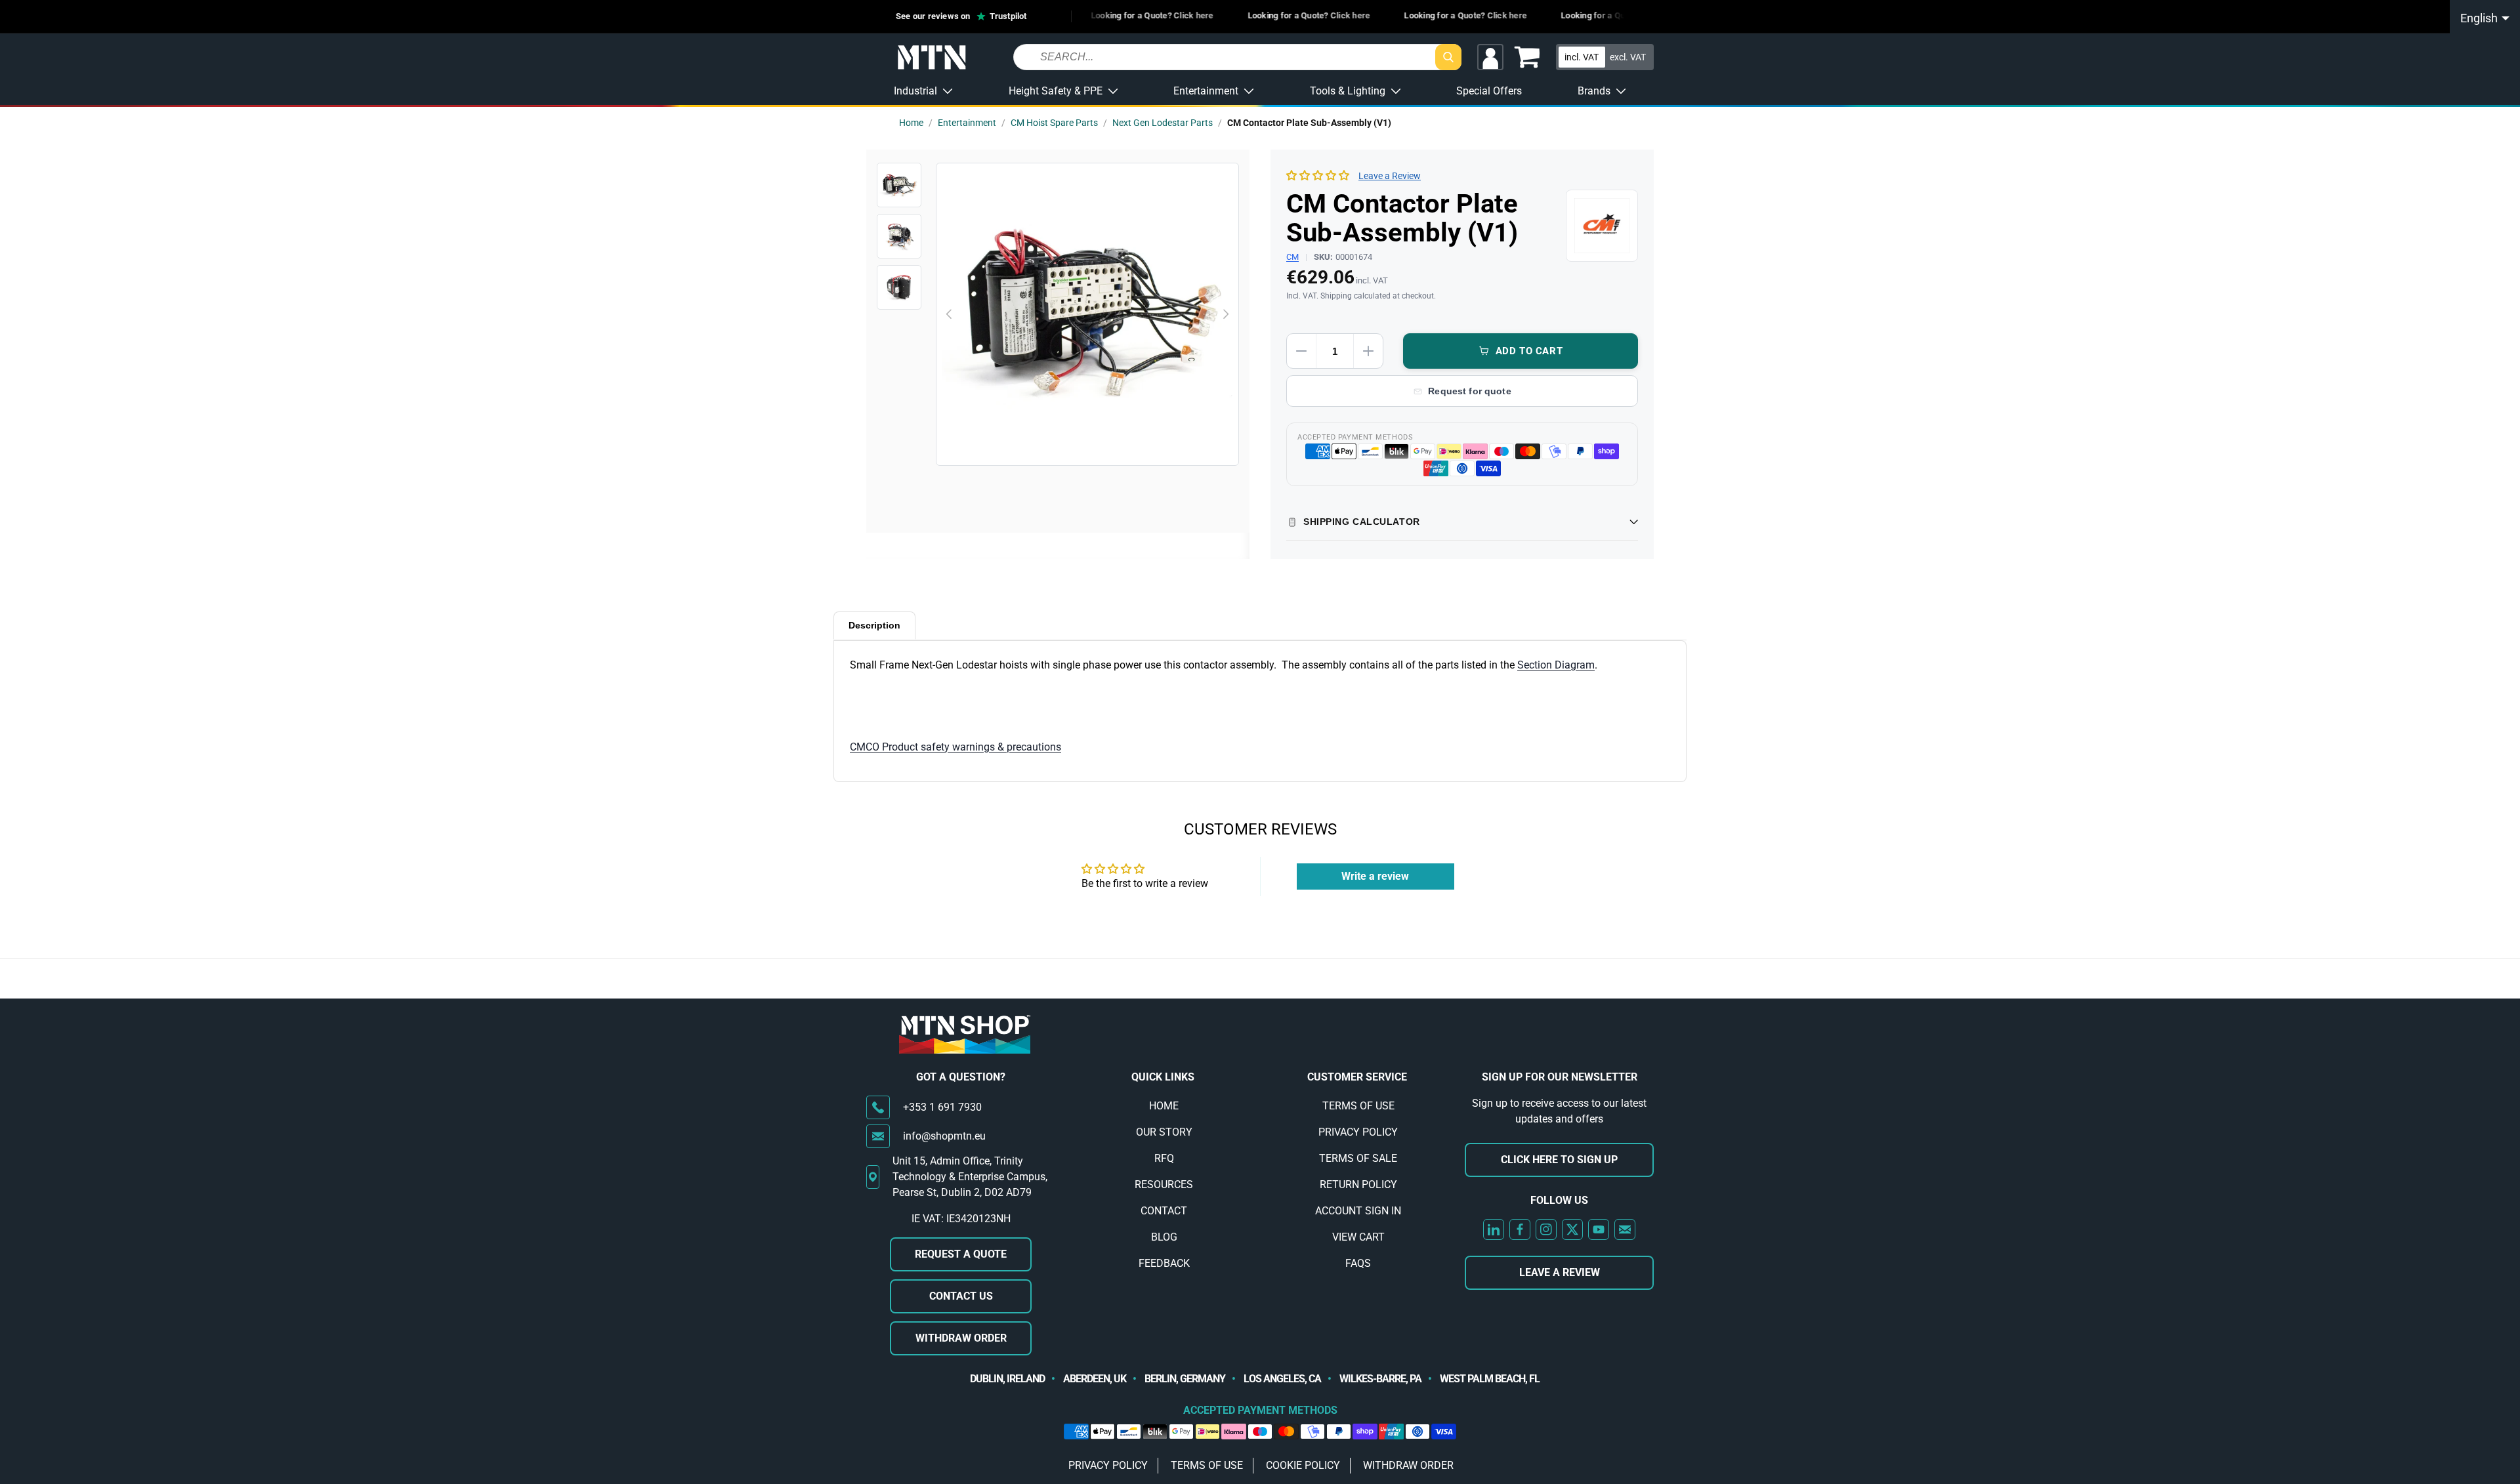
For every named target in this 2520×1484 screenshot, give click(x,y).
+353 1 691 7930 (942, 1107)
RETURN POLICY (1358, 1185)
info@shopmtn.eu (944, 1136)
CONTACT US (961, 1296)
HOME (1164, 1106)
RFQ (1164, 1158)
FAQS (1358, 1263)
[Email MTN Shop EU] (1625, 1229)
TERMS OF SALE (1358, 1158)
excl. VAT (1628, 56)
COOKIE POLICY (1303, 1465)
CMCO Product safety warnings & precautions (955, 747)
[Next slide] (1225, 314)
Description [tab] (874, 625)
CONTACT (1164, 1211)
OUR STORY (1164, 1132)
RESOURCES (1164, 1185)
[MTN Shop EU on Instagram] (1546, 1229)
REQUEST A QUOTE (961, 1254)
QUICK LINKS (1163, 1077)
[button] (1527, 57)
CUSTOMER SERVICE (1357, 1077)
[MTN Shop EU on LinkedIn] (1494, 1229)
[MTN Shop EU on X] (1572, 1229)
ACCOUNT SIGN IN (1358, 1211)
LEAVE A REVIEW (1560, 1272)
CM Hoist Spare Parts (1054, 123)
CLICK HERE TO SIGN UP (1559, 1160)
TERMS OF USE (1358, 1106)
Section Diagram (1556, 665)
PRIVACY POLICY (1358, 1132)
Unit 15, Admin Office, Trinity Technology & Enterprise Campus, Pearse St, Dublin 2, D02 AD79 (970, 1177)
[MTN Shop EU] (932, 58)
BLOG (1164, 1237)
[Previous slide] (950, 314)
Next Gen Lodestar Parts (1163, 123)
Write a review (1375, 876)
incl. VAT (1582, 56)
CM (1292, 257)
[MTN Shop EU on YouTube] (1599, 1229)
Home (911, 123)
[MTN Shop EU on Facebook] (1520, 1229)
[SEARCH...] (1448, 57)
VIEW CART (1358, 1237)
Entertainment (967, 123)
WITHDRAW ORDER (961, 1338)
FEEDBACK (1164, 1263)
